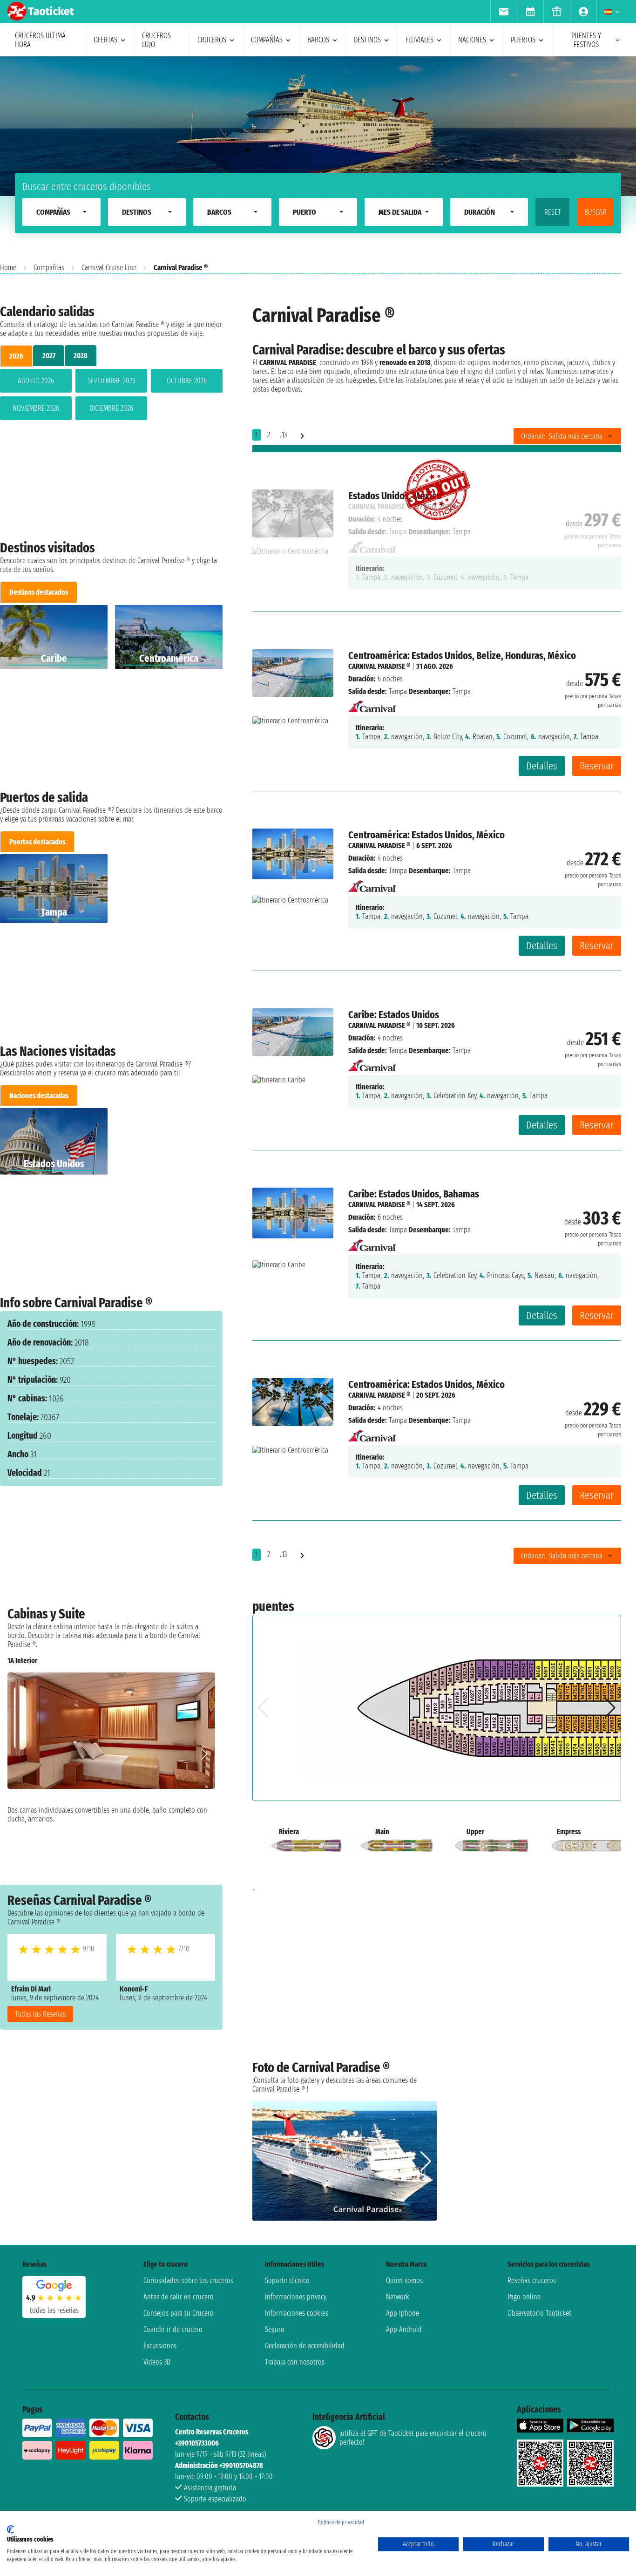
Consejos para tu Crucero (179, 2313)
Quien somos (404, 2280)
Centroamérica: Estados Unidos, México (426, 835)
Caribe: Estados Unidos (394, 1015)
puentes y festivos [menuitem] (586, 40)
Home (8, 268)
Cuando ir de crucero (173, 2329)
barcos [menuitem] (318, 40)
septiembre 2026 (112, 381)
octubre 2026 (187, 381)
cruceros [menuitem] (212, 40)
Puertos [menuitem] (523, 40)
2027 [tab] (49, 356)
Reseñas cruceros (532, 2280)
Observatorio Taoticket (539, 2313)
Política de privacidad (341, 2522)
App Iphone (403, 2313)
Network (398, 2297)
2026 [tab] (16, 356)
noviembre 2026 (36, 408)
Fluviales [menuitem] (419, 40)
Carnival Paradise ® (379, 666)
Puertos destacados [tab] (37, 842)
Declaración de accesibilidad (305, 2346)
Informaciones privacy (296, 2297)
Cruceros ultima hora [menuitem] (40, 40)
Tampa (398, 691)
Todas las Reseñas (40, 2014)
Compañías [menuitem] (267, 40)
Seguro (275, 2329)
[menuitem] (504, 12)
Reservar (597, 766)
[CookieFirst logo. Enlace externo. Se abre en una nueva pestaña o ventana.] (10, 2529)
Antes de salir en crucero (179, 2297)
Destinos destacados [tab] (39, 592)
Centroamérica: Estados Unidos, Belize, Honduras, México (462, 656)
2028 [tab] (81, 356)
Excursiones (160, 2346)
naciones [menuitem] (472, 40)
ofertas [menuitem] (105, 40)
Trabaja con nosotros (295, 2362)
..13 (283, 435)
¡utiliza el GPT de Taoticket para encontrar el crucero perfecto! (413, 2438)
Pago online (524, 2297)
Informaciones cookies (297, 2313)
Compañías (49, 268)
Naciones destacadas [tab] (39, 1096)
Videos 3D (157, 2362)
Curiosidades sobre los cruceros (188, 2280)
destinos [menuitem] (367, 40)
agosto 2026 (36, 381)
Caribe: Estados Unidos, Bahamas (414, 1194)
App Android (404, 2329)
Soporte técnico (287, 2280)
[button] (204, 1754)
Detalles (542, 766)
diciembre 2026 (111, 408)
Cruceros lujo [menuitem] (156, 40)
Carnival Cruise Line (109, 268)
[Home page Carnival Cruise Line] (372, 704)
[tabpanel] (111, 396)
